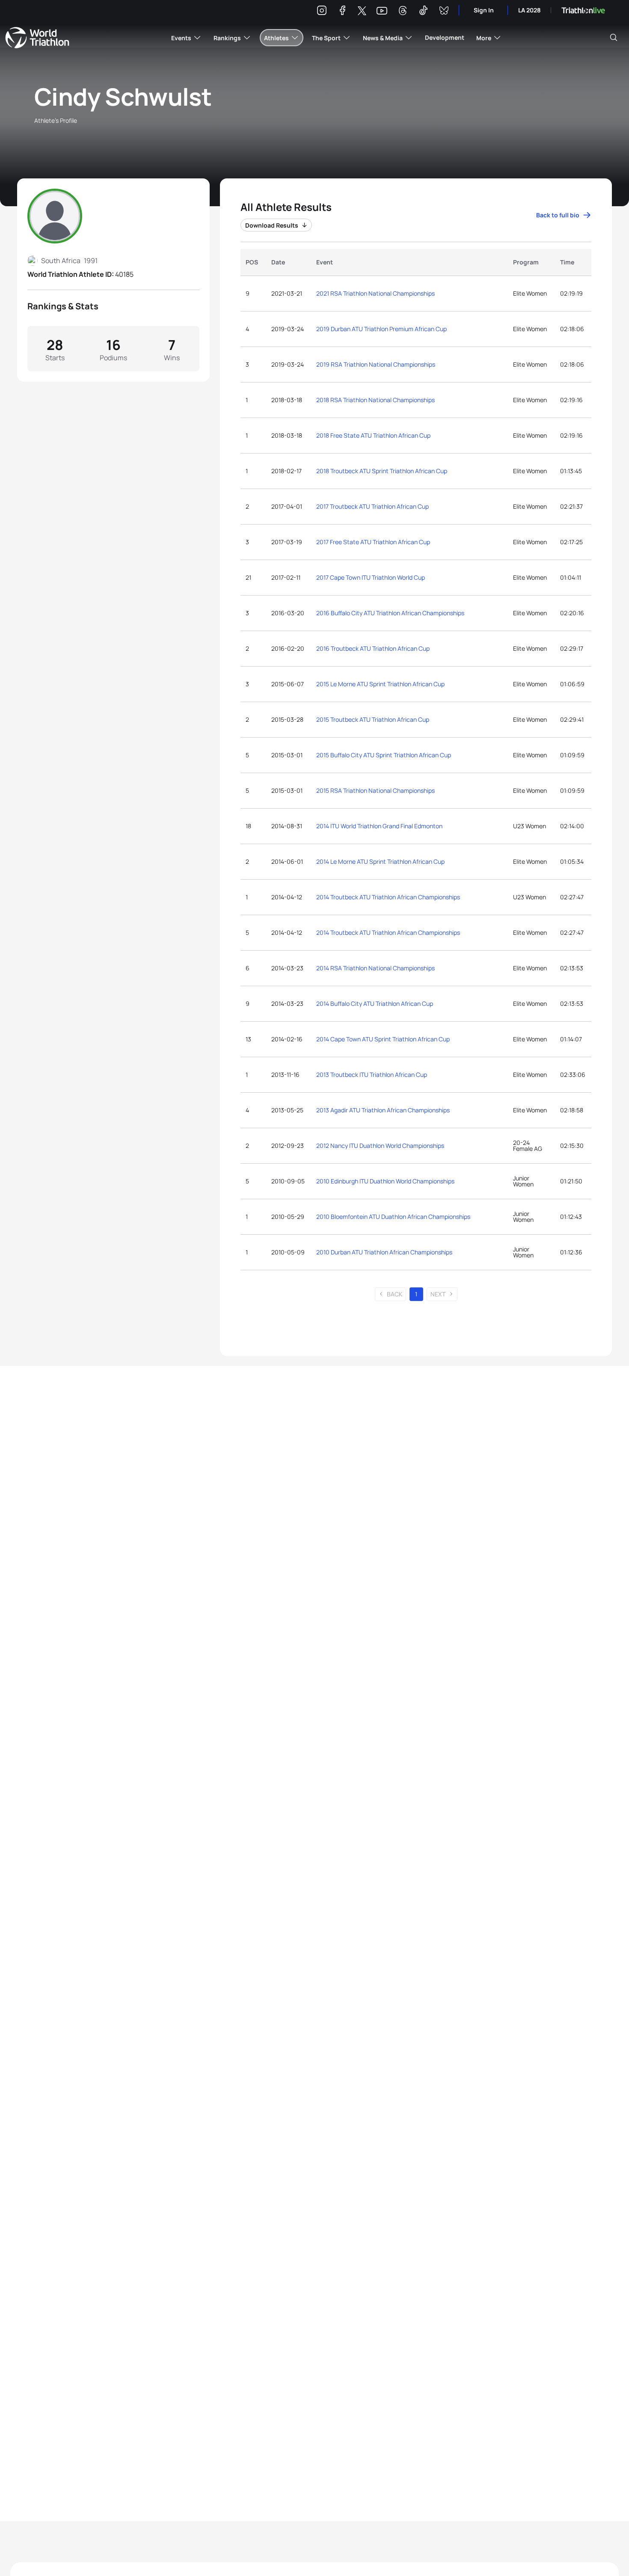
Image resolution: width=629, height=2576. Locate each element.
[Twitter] (362, 11)
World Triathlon (37, 38)
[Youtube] (382, 11)
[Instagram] (322, 12)
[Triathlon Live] (583, 10)
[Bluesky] (444, 12)
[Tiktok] (423, 12)
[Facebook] (342, 12)
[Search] (614, 38)
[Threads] (403, 12)
